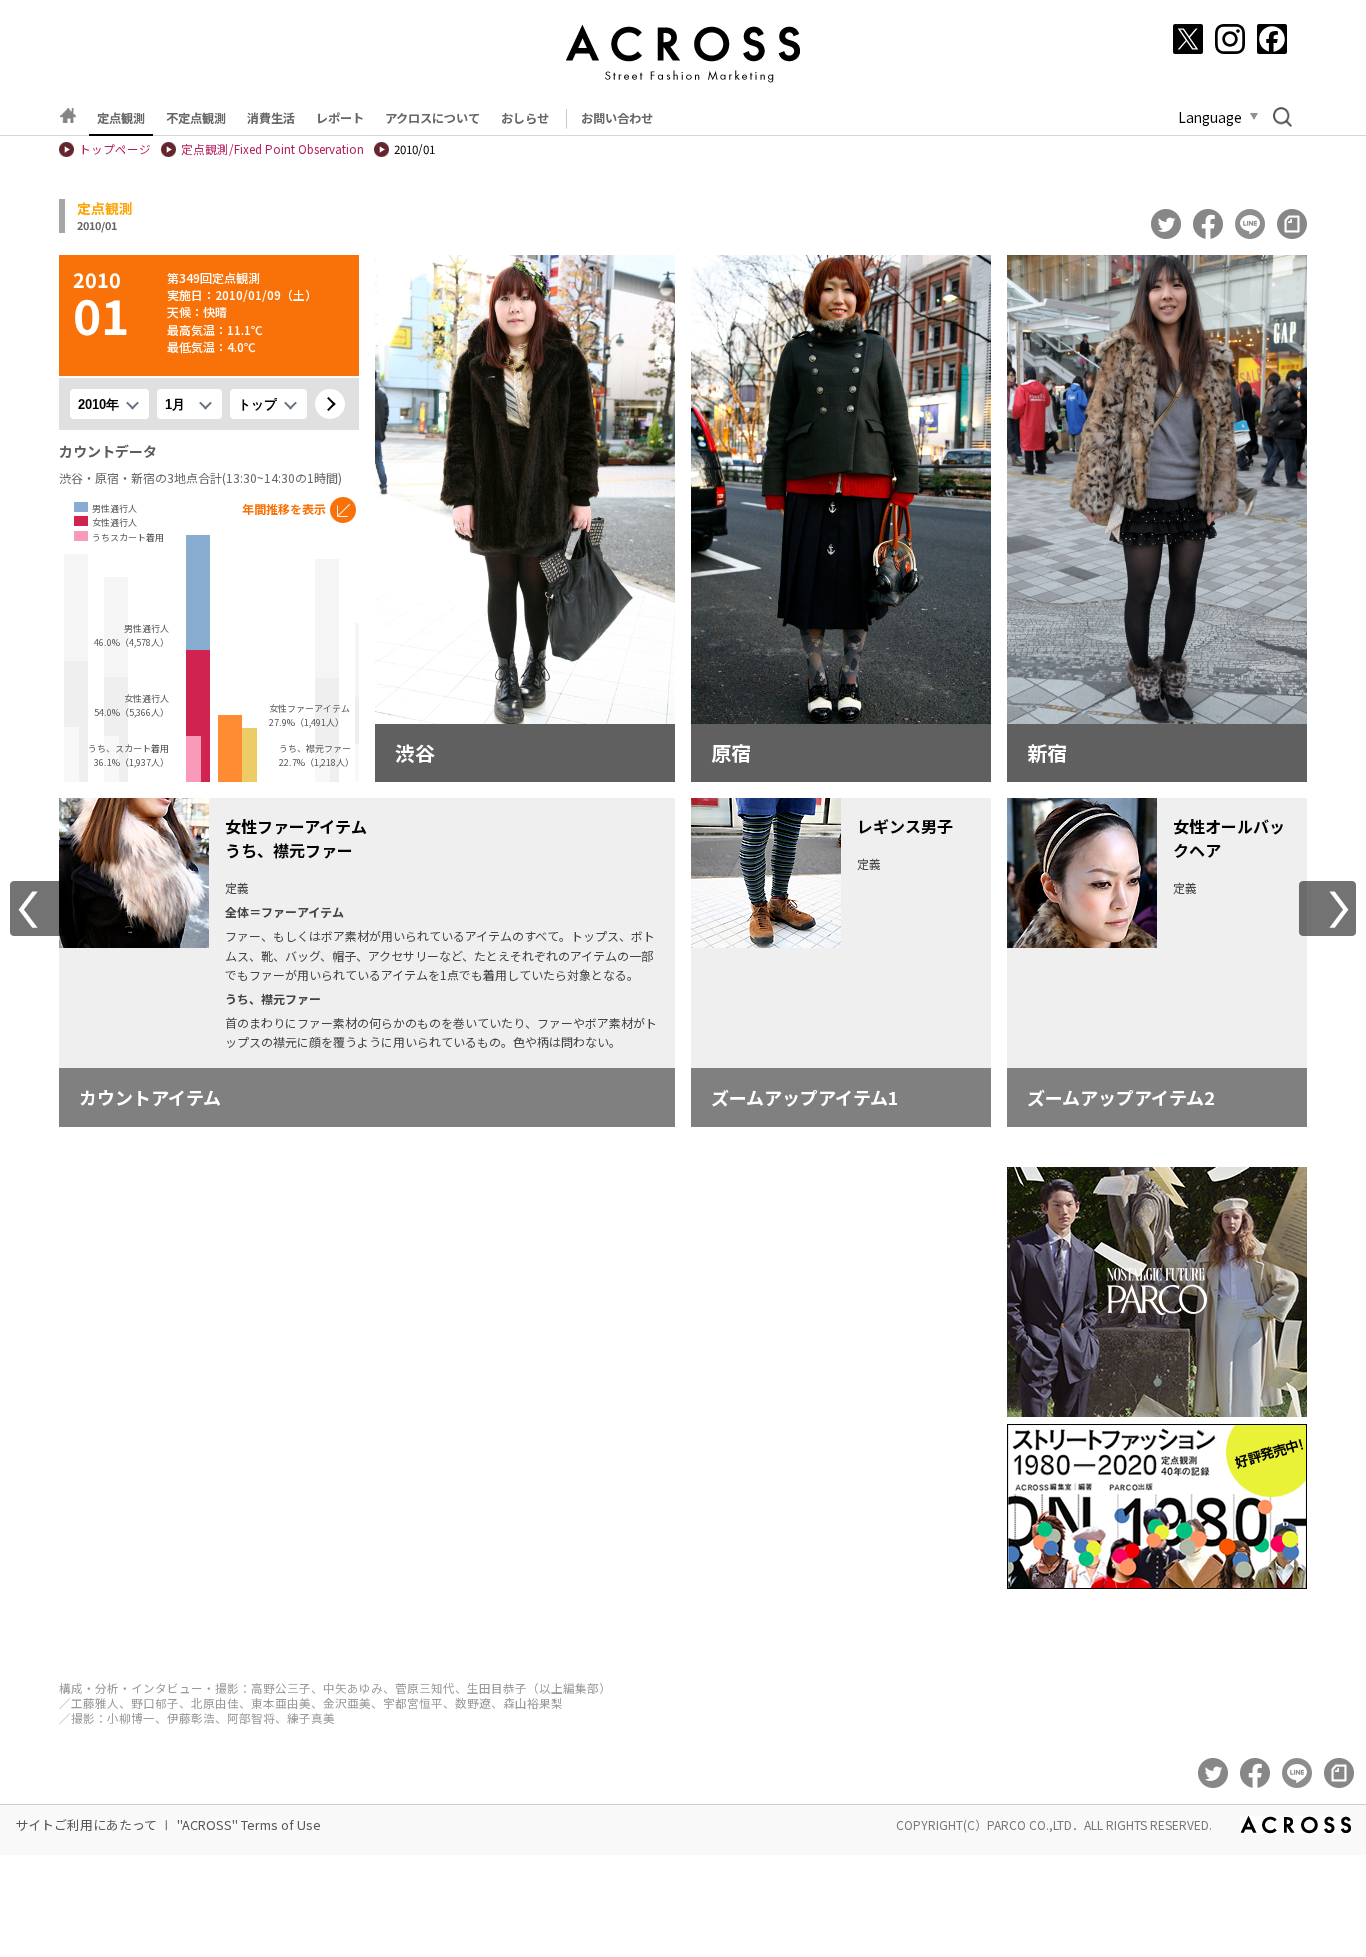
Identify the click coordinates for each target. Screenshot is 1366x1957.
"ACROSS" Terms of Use (249, 1824)
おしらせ (525, 118)
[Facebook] (1272, 39)
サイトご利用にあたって (86, 1824)
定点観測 (121, 118)
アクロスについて (432, 118)
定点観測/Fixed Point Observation (272, 149)
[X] (1188, 39)
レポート (340, 118)
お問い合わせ (617, 118)
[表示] (330, 404)
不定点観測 (196, 118)
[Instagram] (1230, 39)
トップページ (115, 149)
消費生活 (271, 118)
